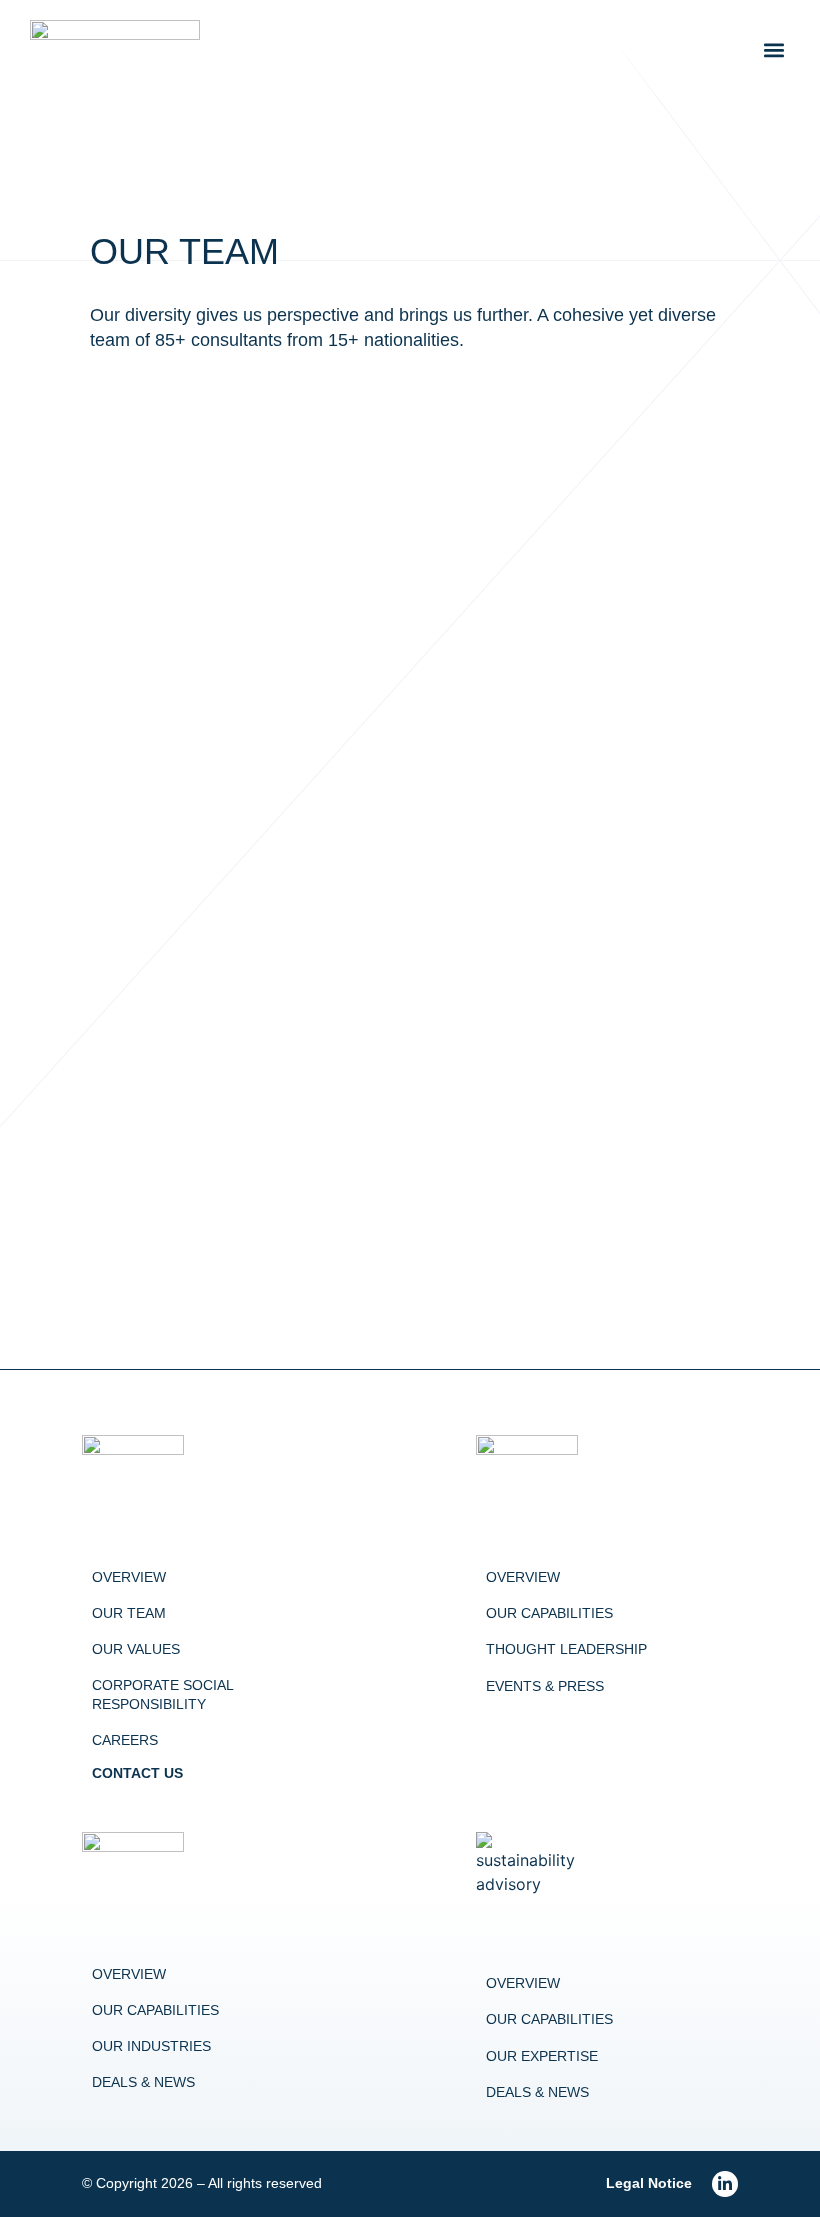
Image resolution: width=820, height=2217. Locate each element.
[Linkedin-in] (725, 2184)
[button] (773, 50)
